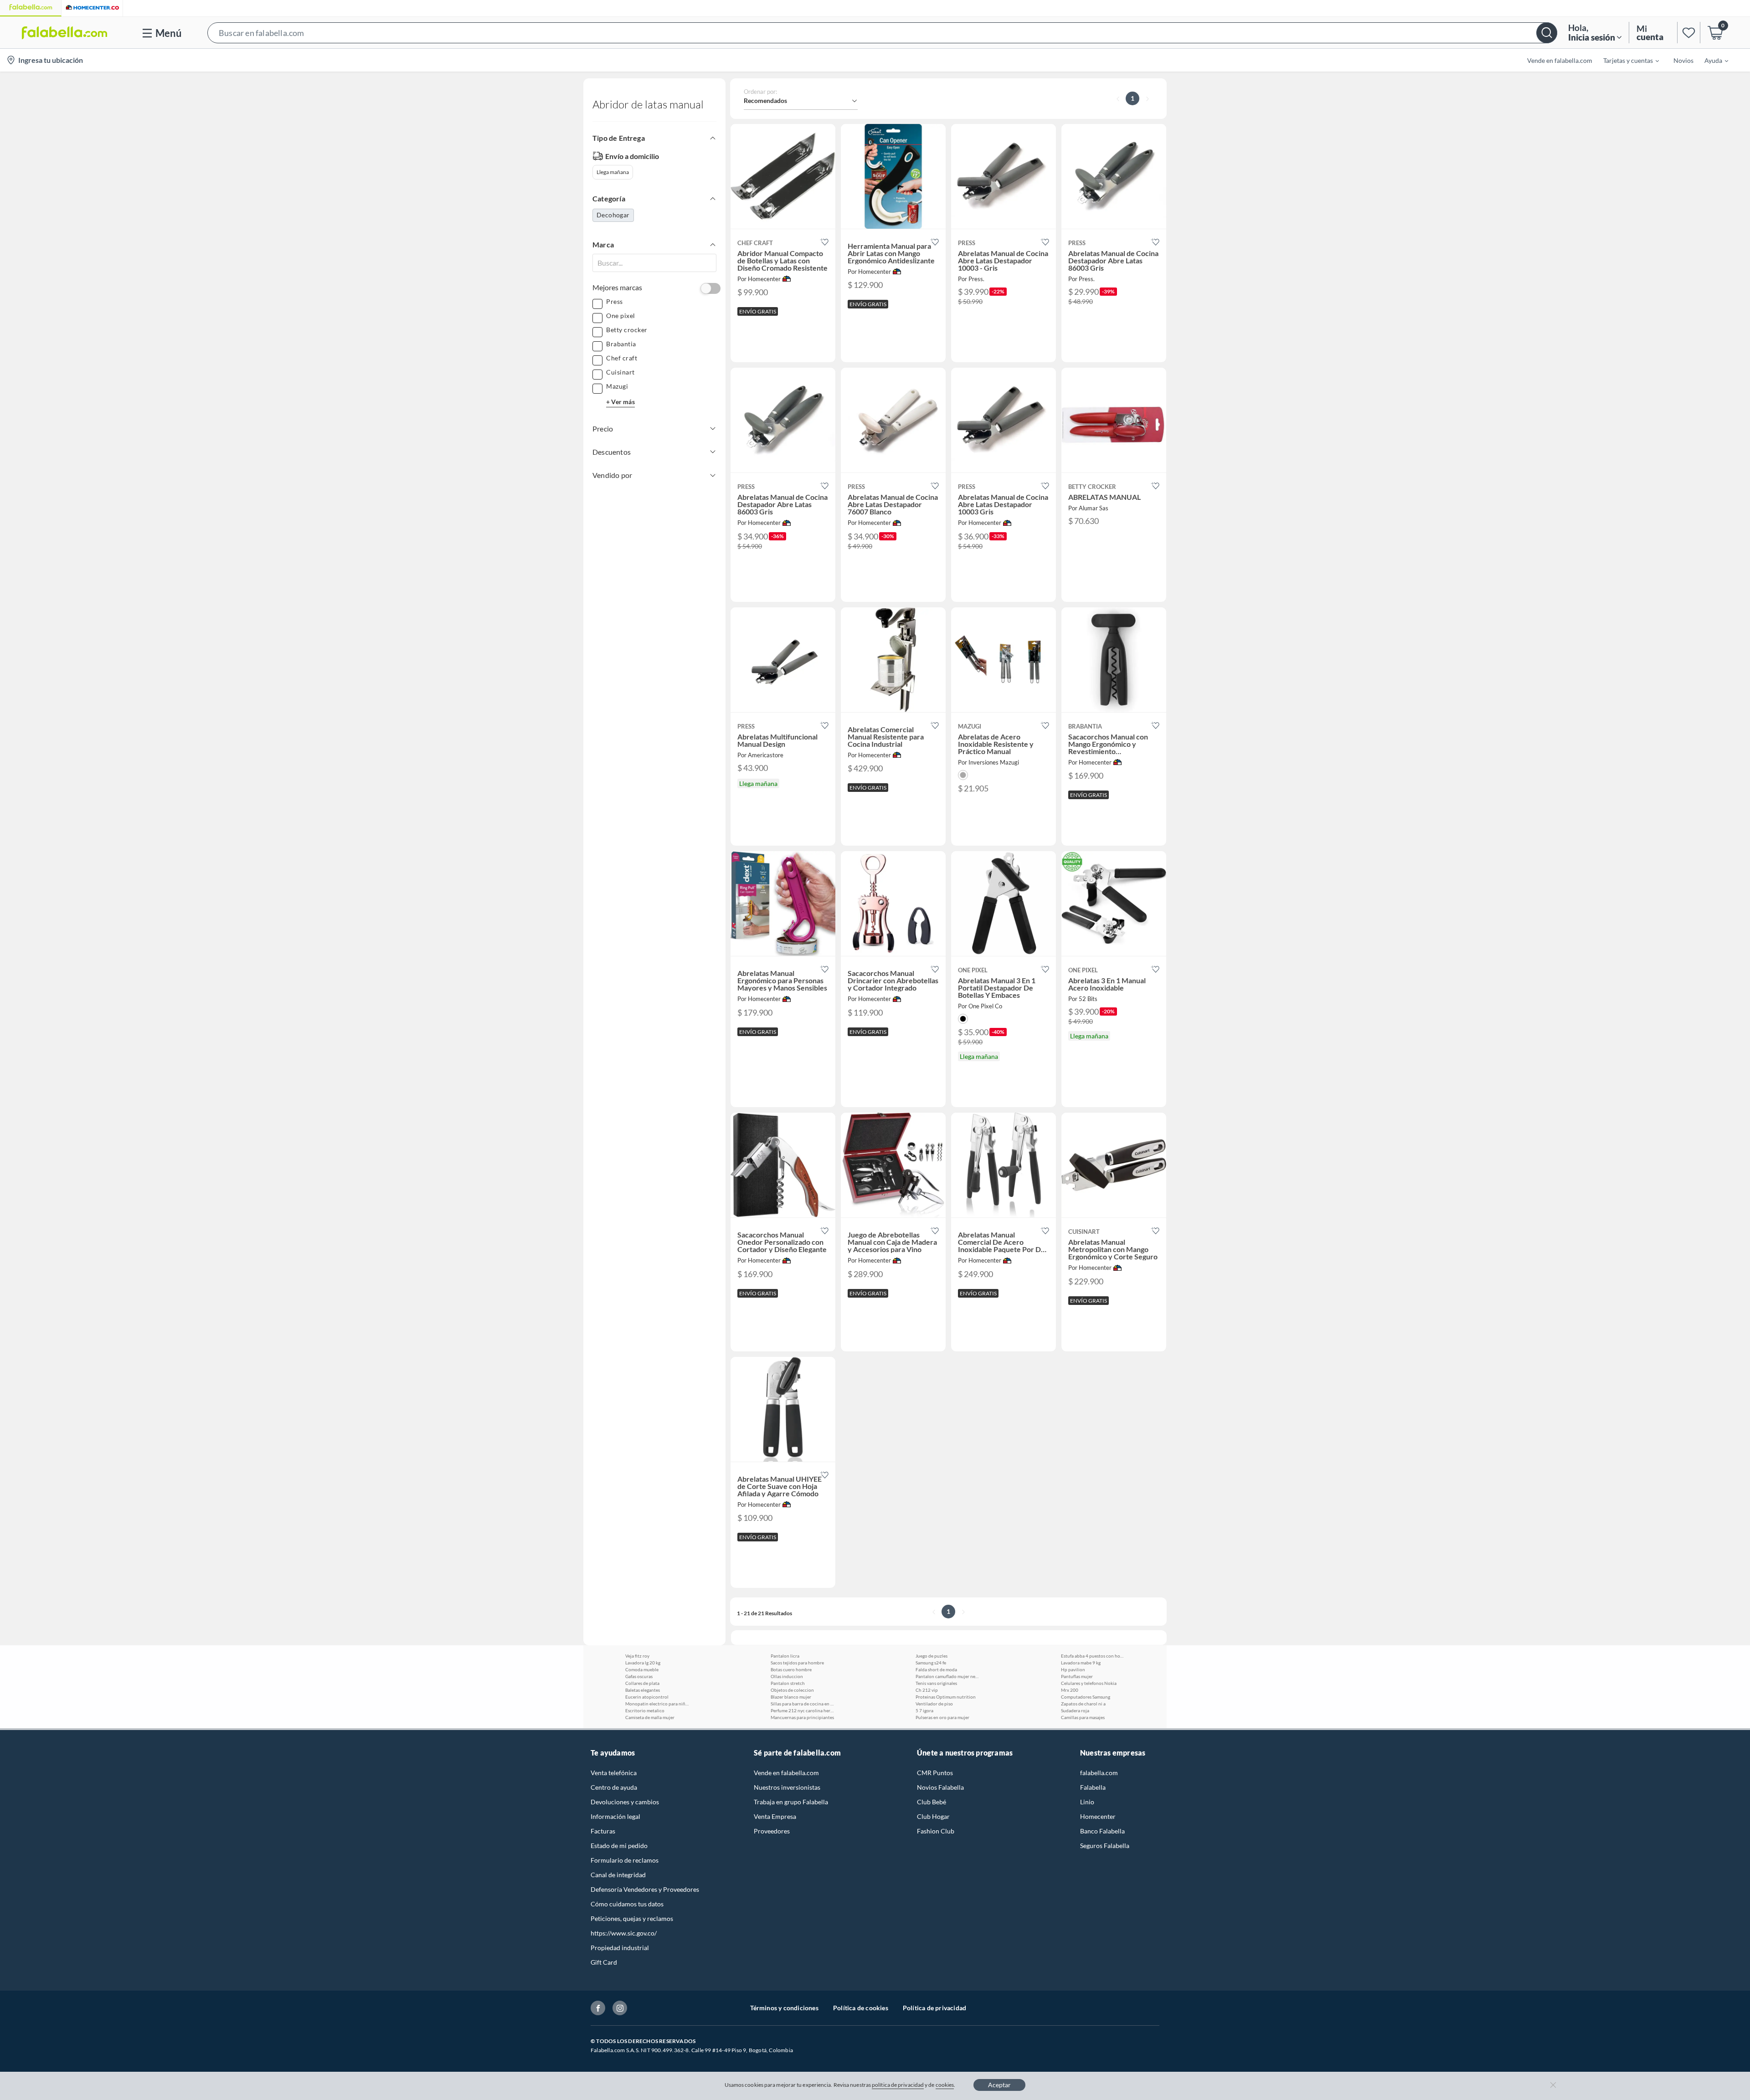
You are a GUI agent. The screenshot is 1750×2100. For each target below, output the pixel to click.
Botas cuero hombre (791, 1669)
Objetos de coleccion (792, 1690)
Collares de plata (642, 1683)
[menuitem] (1626, 60)
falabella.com (1099, 1773)
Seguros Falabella (1105, 1846)
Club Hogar (933, 1816)
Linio (1087, 1802)
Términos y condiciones (784, 2008)
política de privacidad (898, 2085)
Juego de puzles (932, 1656)
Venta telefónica (614, 1773)
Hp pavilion (1073, 1669)
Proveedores (772, 1831)
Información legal (615, 1816)
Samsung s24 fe (931, 1663)
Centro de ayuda (614, 1787)
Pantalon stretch (788, 1683)
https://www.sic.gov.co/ (624, 1933)
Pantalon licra (785, 1656)
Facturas (603, 1831)
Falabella (1093, 1787)
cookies (945, 2085)
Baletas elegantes (643, 1690)
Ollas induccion (787, 1676)
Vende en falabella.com (786, 1773)
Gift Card (604, 1962)
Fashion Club (936, 1831)
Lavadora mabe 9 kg (1081, 1663)
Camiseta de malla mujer (650, 1717)
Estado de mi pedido (619, 1846)
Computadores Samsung (1086, 1697)
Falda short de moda (936, 1669)
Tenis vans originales (936, 1683)
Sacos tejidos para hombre (797, 1663)
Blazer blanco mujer (791, 1697)
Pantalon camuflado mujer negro (947, 1676)
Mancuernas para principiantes (802, 1717)
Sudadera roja (1075, 1710)
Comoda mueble (642, 1669)
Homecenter (1098, 1816)
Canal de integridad (618, 1875)
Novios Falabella (940, 1787)
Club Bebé (932, 1802)
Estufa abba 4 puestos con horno (1093, 1656)
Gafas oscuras (639, 1676)
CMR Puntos (935, 1773)
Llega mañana (613, 172)
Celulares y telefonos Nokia (1089, 1683)
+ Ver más (620, 402)
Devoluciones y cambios (625, 1802)
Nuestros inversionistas (787, 1787)
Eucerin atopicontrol (647, 1697)
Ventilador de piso (934, 1704)
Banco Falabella (1102, 1831)
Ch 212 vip (927, 1690)
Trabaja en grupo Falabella (791, 1802)
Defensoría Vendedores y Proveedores (645, 1889)
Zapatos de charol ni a (1083, 1704)
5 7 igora (924, 1710)
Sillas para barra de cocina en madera (803, 1704)
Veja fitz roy (637, 1656)
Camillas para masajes (1083, 1717)
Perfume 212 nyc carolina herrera (803, 1710)
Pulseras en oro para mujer (942, 1717)
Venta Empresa (775, 1816)
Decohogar (613, 215)
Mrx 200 (1070, 1690)
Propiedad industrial (620, 1948)
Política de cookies (861, 2008)
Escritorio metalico (645, 1710)
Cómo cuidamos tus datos (627, 1904)
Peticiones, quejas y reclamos (632, 1918)
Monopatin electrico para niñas (657, 1704)
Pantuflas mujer (1077, 1676)
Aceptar (999, 2085)
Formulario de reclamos (625, 1860)
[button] (882, 33)
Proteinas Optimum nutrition (946, 1697)
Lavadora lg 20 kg (643, 1663)
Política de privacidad (934, 2008)
